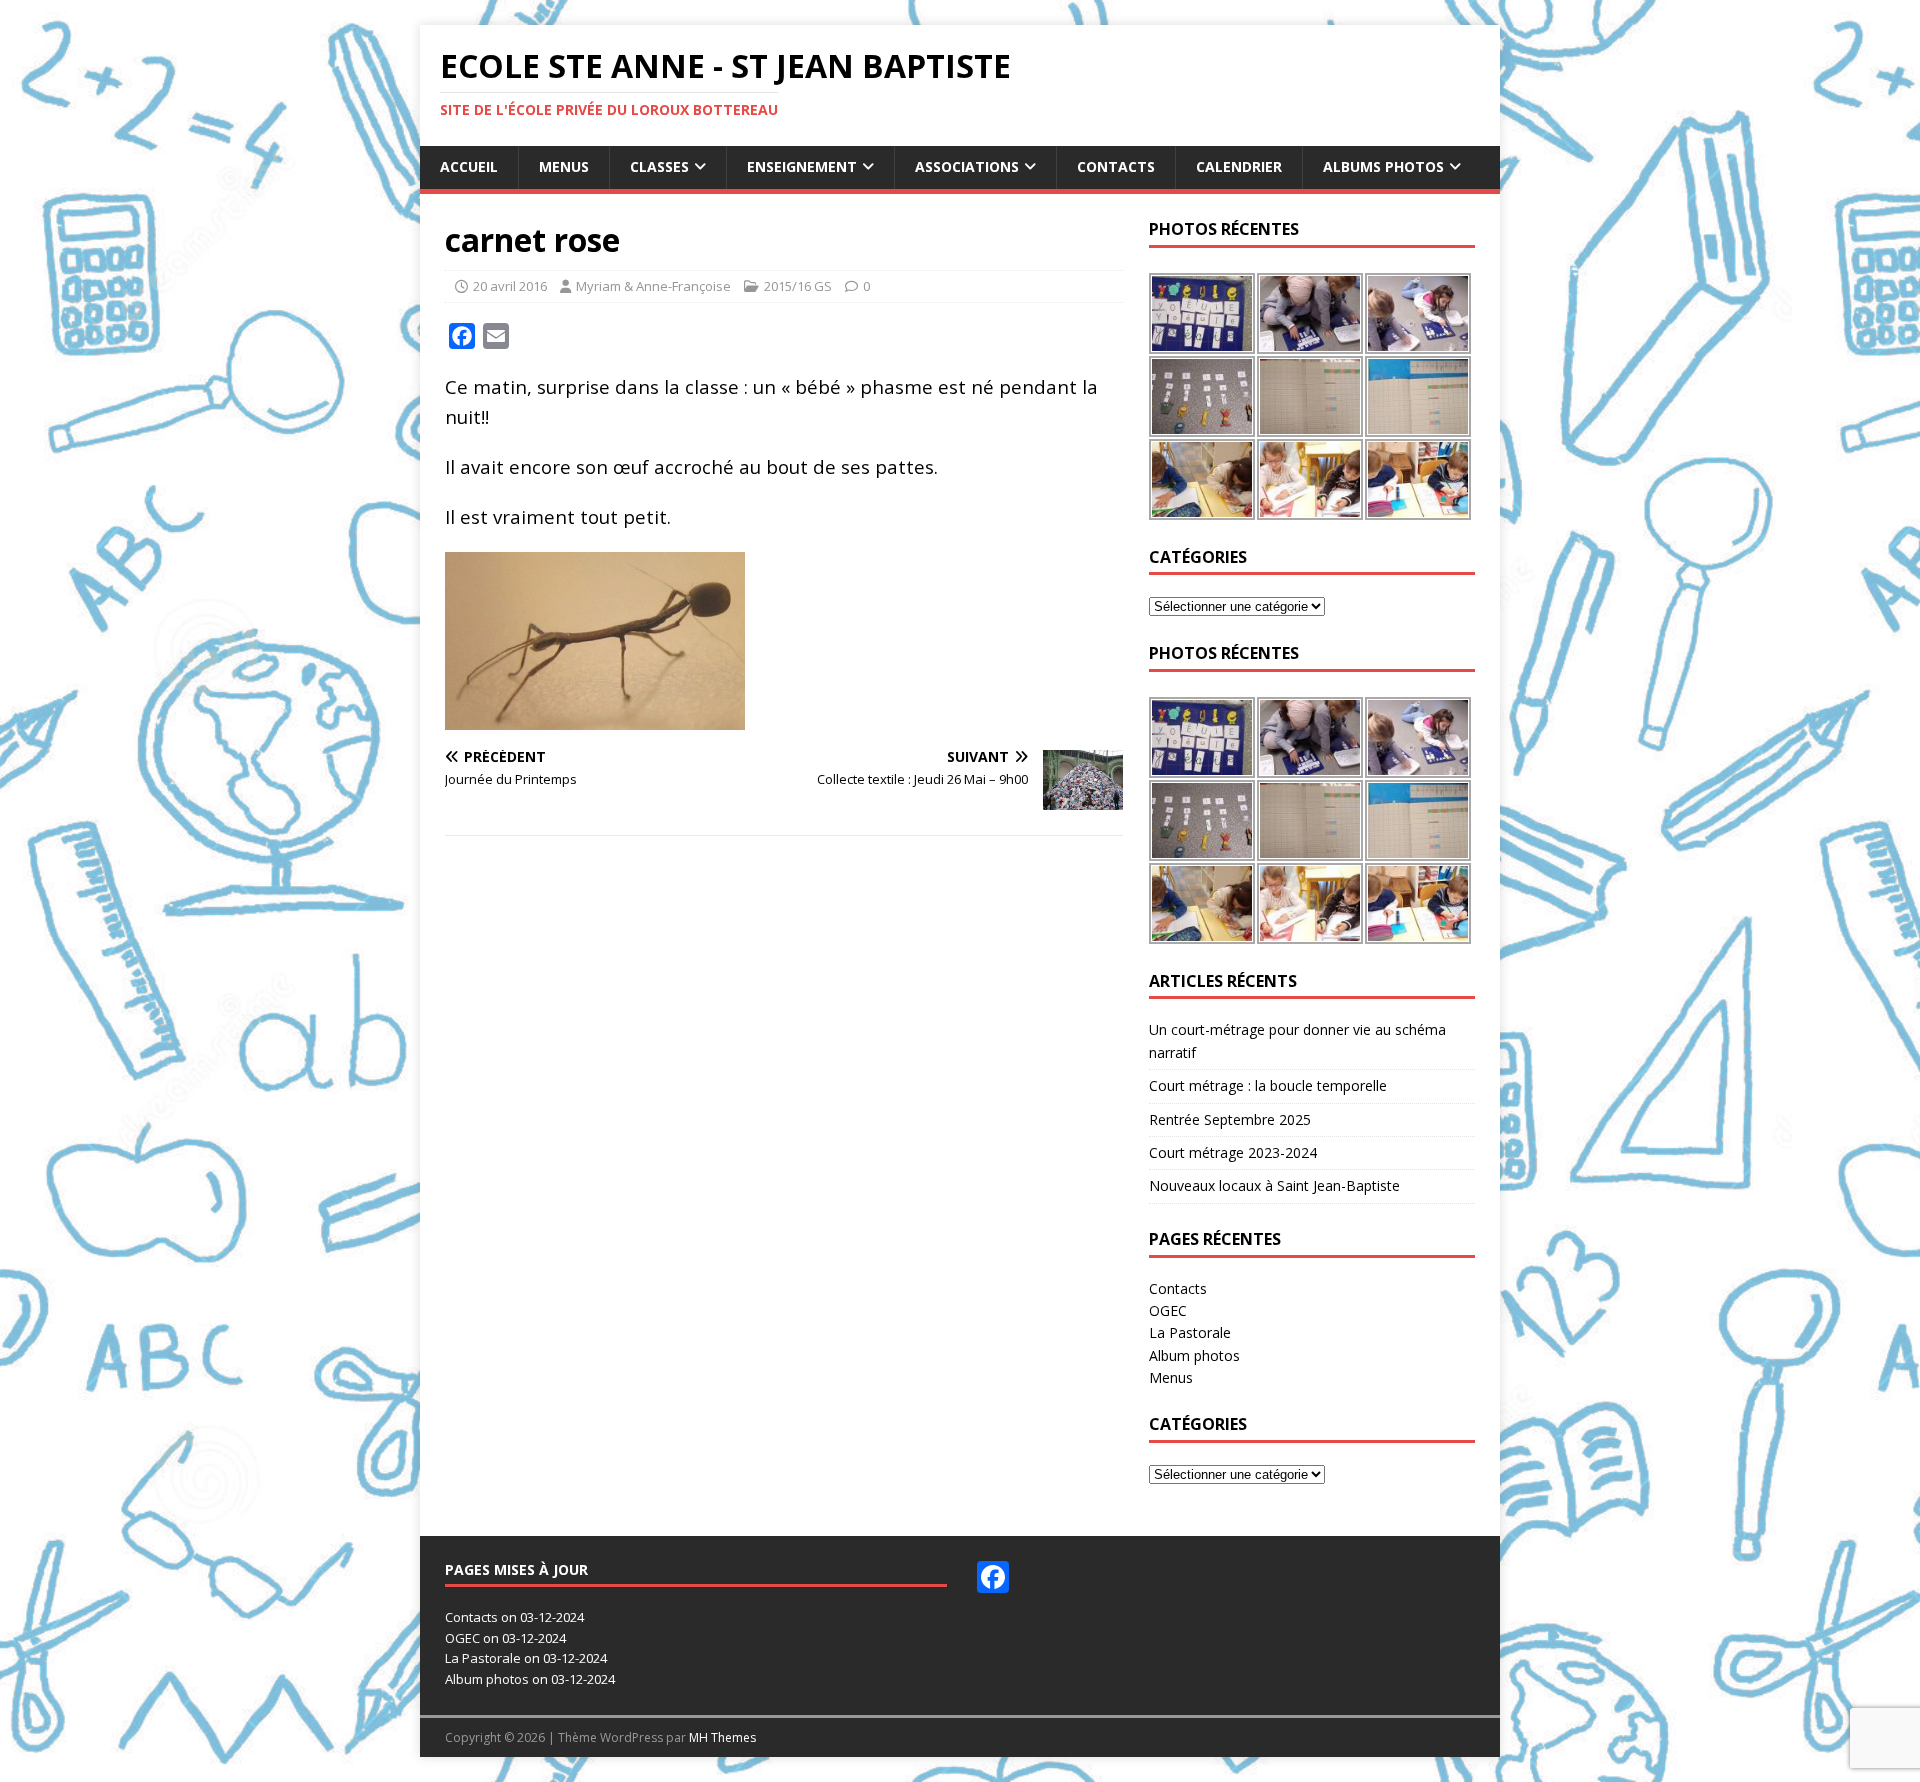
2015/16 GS (798, 286)
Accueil (469, 166)
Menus (564, 166)
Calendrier (1239, 166)
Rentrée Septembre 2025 (1230, 1119)
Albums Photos (1383, 166)
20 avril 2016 (510, 286)
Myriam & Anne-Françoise (653, 286)
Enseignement (802, 166)
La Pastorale (1190, 1332)
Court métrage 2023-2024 (1233, 1152)
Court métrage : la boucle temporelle (1268, 1085)
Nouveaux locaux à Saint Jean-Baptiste (1274, 1185)
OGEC (1168, 1310)
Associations (967, 166)
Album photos (1194, 1355)
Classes (659, 166)
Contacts (1116, 166)
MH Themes (722, 1737)
